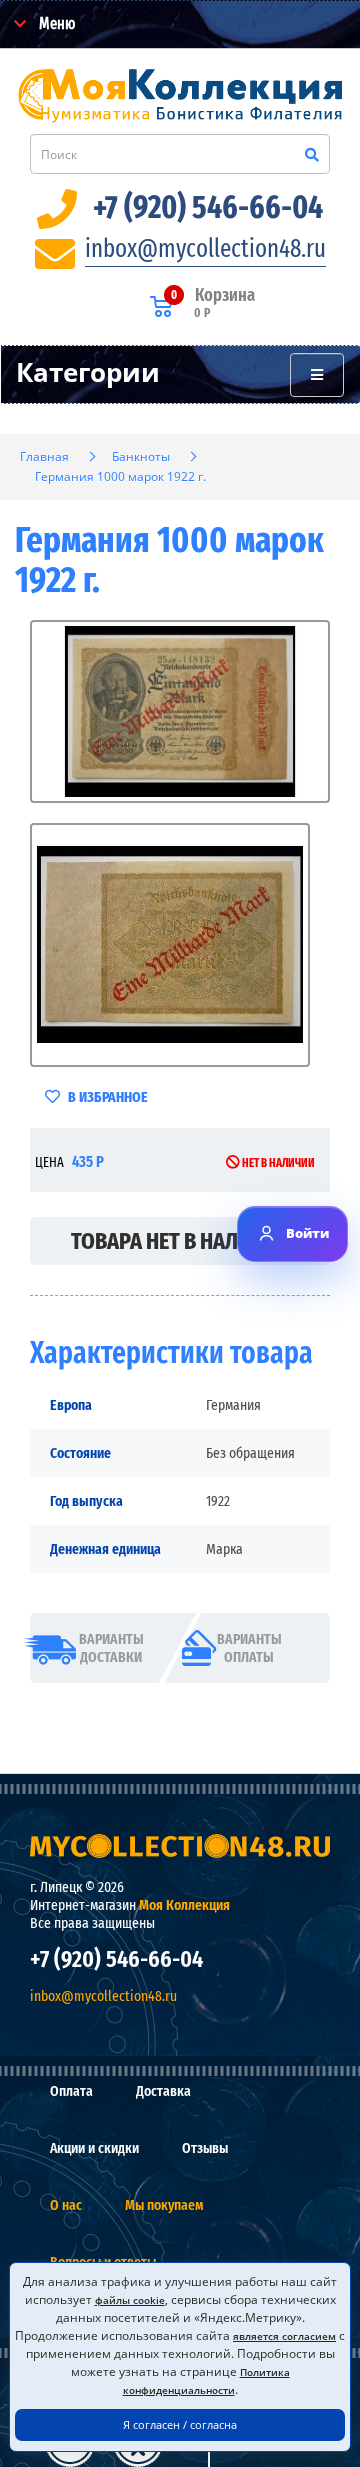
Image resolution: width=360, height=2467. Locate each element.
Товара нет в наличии (180, 1241)
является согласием (284, 2336)
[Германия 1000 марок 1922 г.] (180, 711)
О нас (66, 2205)
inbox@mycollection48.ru (205, 249)
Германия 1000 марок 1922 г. (120, 476)
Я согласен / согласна (180, 2424)
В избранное (106, 1097)
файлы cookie (130, 2300)
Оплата (71, 2091)
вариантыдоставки (111, 1648)
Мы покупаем (164, 2205)
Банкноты (141, 456)
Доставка (163, 2091)
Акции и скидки (94, 2148)
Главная (44, 456)
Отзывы (205, 2148)
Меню (55, 23)
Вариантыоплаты (249, 1648)
